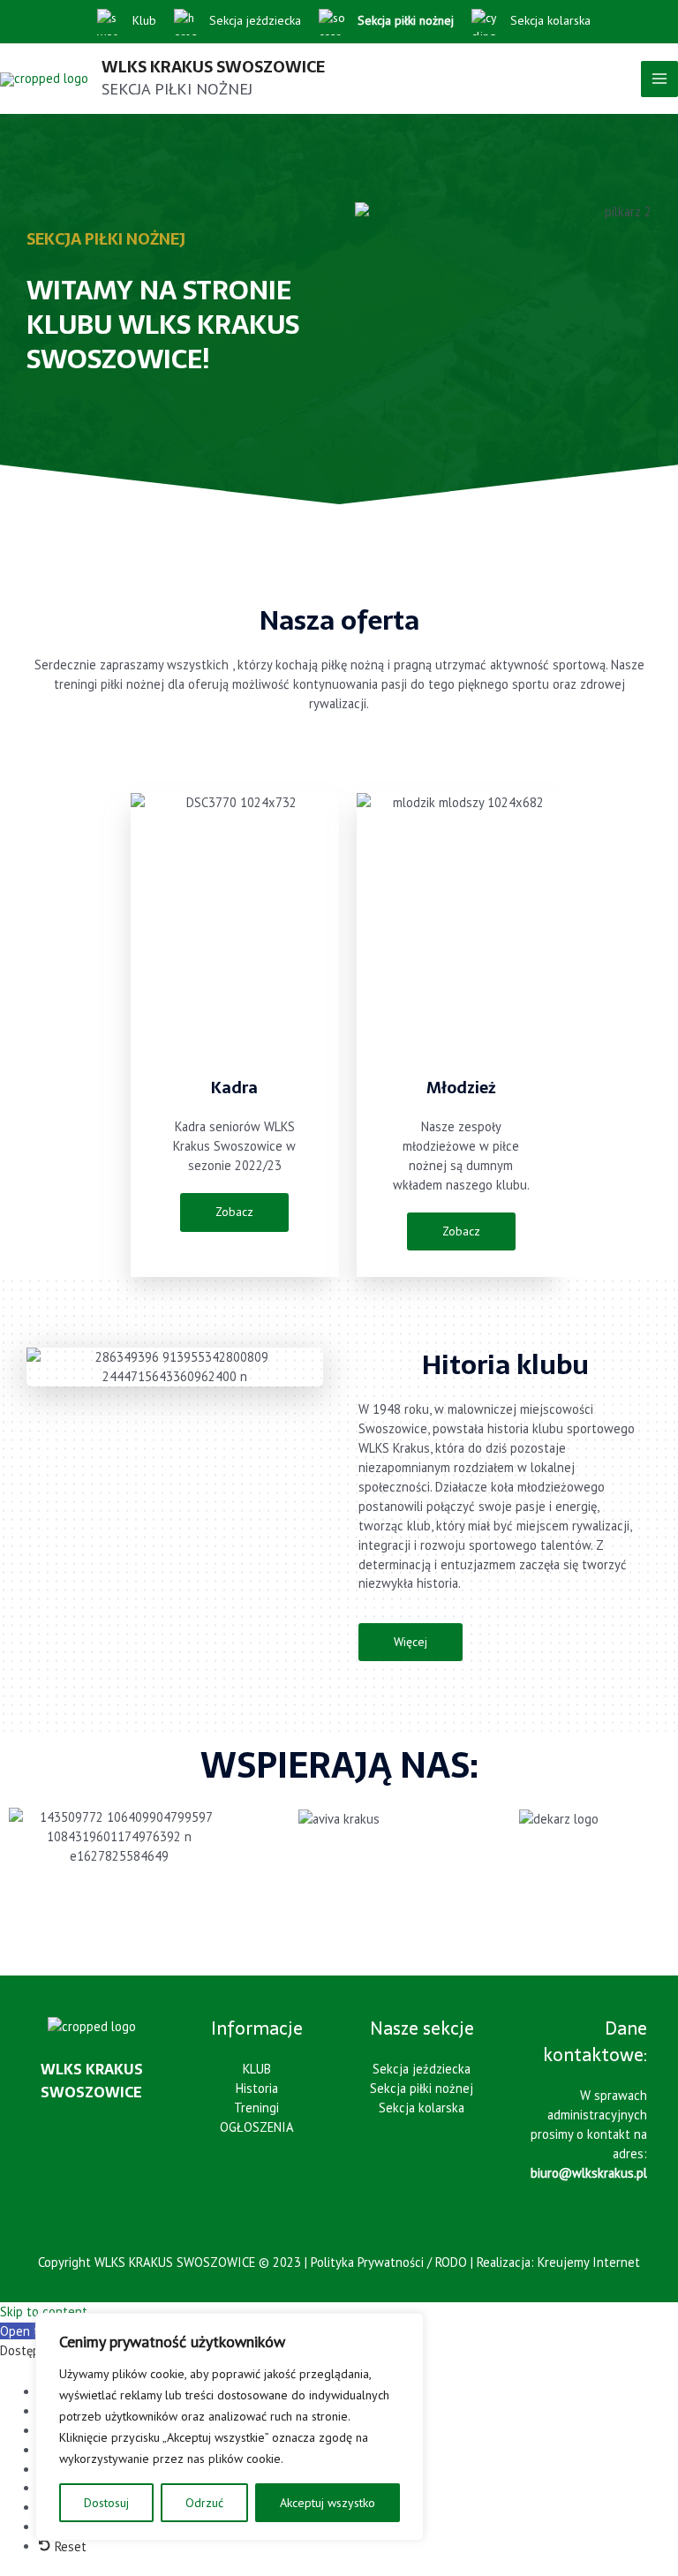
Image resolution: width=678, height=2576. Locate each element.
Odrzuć (204, 2503)
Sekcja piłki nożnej (422, 2088)
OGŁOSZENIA (257, 2127)
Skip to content (44, 2312)
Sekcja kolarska (549, 20)
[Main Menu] (659, 79)
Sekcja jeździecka (255, 20)
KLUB (257, 2069)
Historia (257, 2088)
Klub (144, 20)
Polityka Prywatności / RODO (389, 2262)
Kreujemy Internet (589, 2262)
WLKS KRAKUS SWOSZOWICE (213, 67)
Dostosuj (106, 2503)
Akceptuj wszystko (328, 2503)
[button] (26, 1874)
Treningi (256, 2108)
